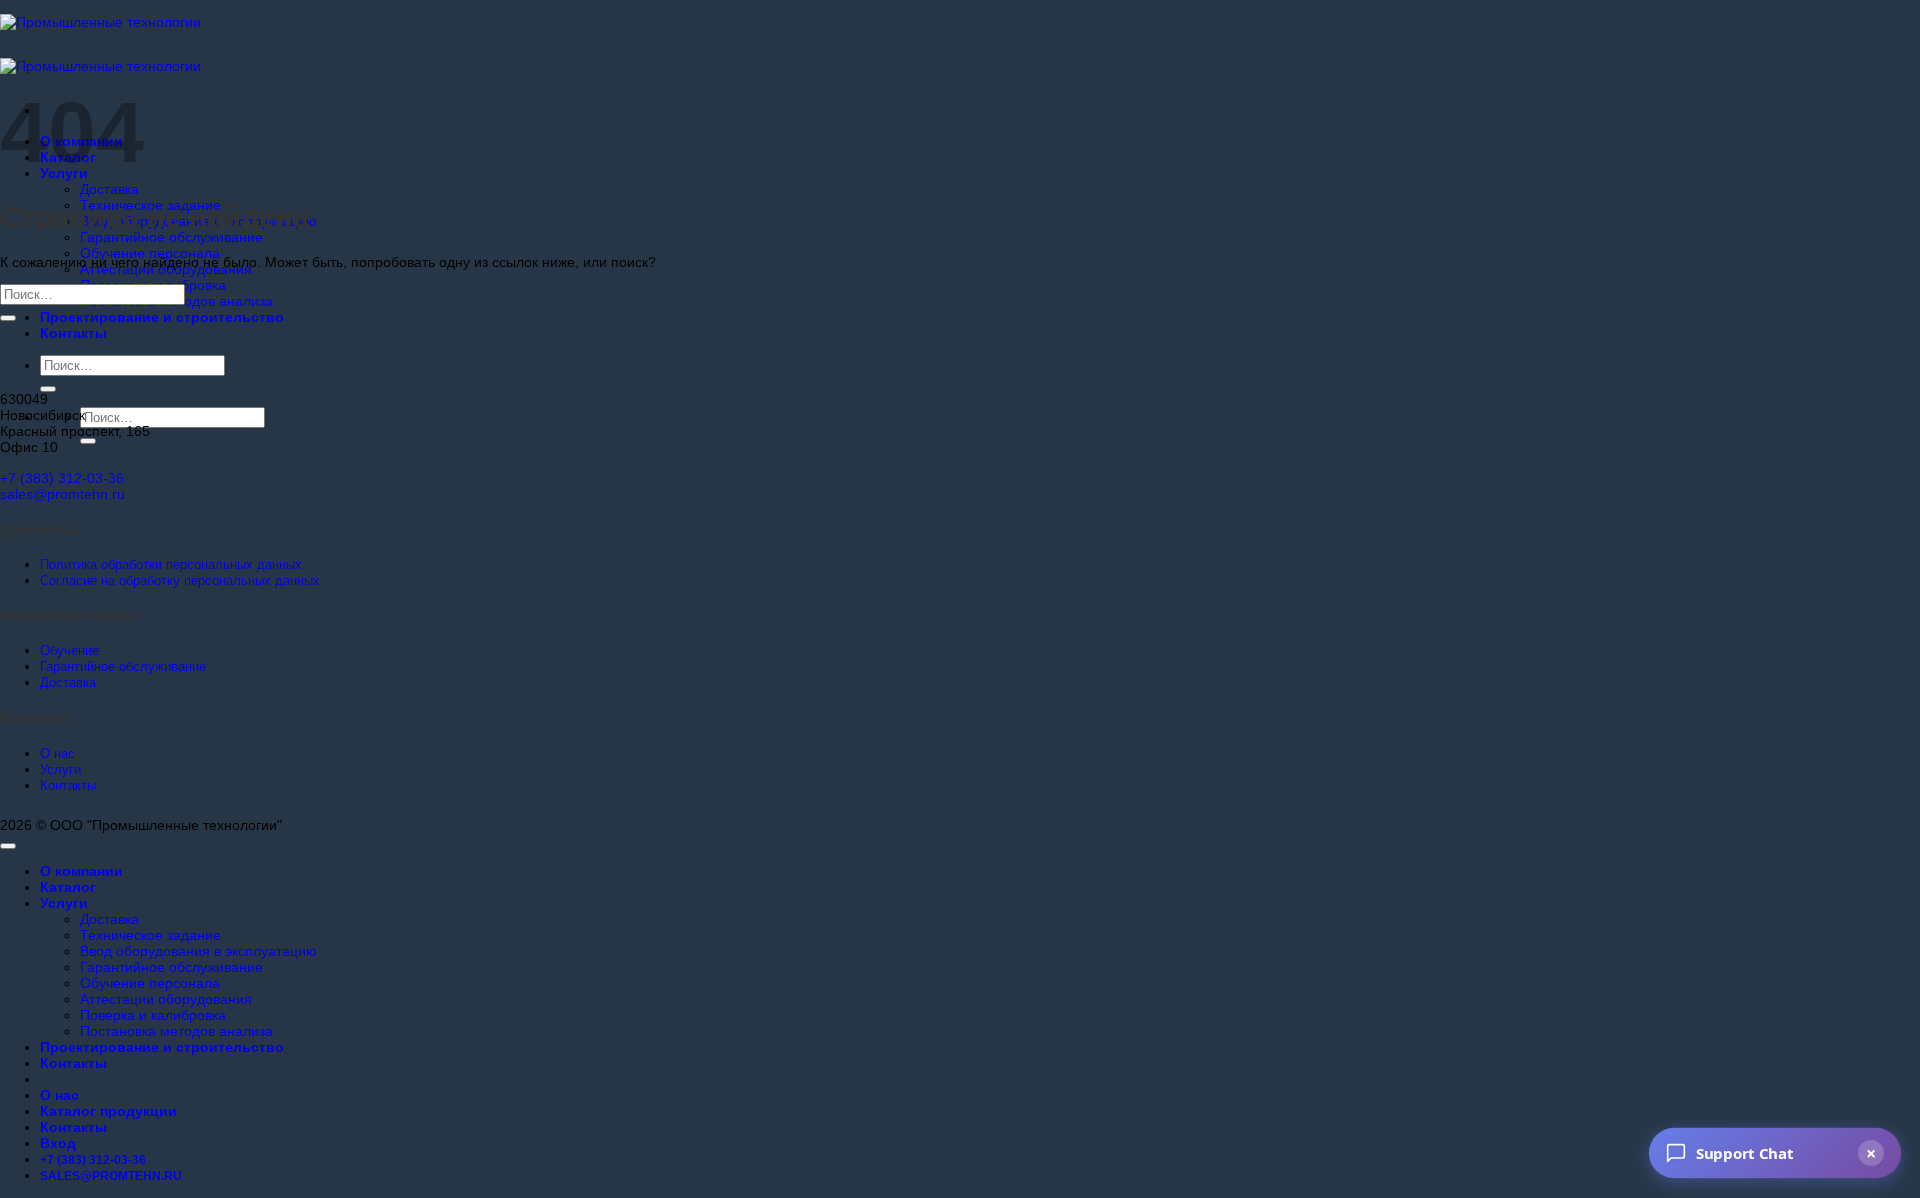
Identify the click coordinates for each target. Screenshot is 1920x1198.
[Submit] (48, 389)
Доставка (109, 189)
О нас (59, 1095)
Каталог (68, 887)
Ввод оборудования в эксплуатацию (198, 951)
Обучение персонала (150, 253)
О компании (81, 871)
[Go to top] (8, 846)
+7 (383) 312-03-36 (62, 478)
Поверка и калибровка (153, 1015)
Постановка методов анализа (176, 1031)
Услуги (64, 903)
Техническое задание (150, 935)
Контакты (73, 333)
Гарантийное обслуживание (171, 237)
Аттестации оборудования (166, 999)
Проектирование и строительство (162, 317)
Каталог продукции (108, 1111)
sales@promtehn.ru (62, 494)
